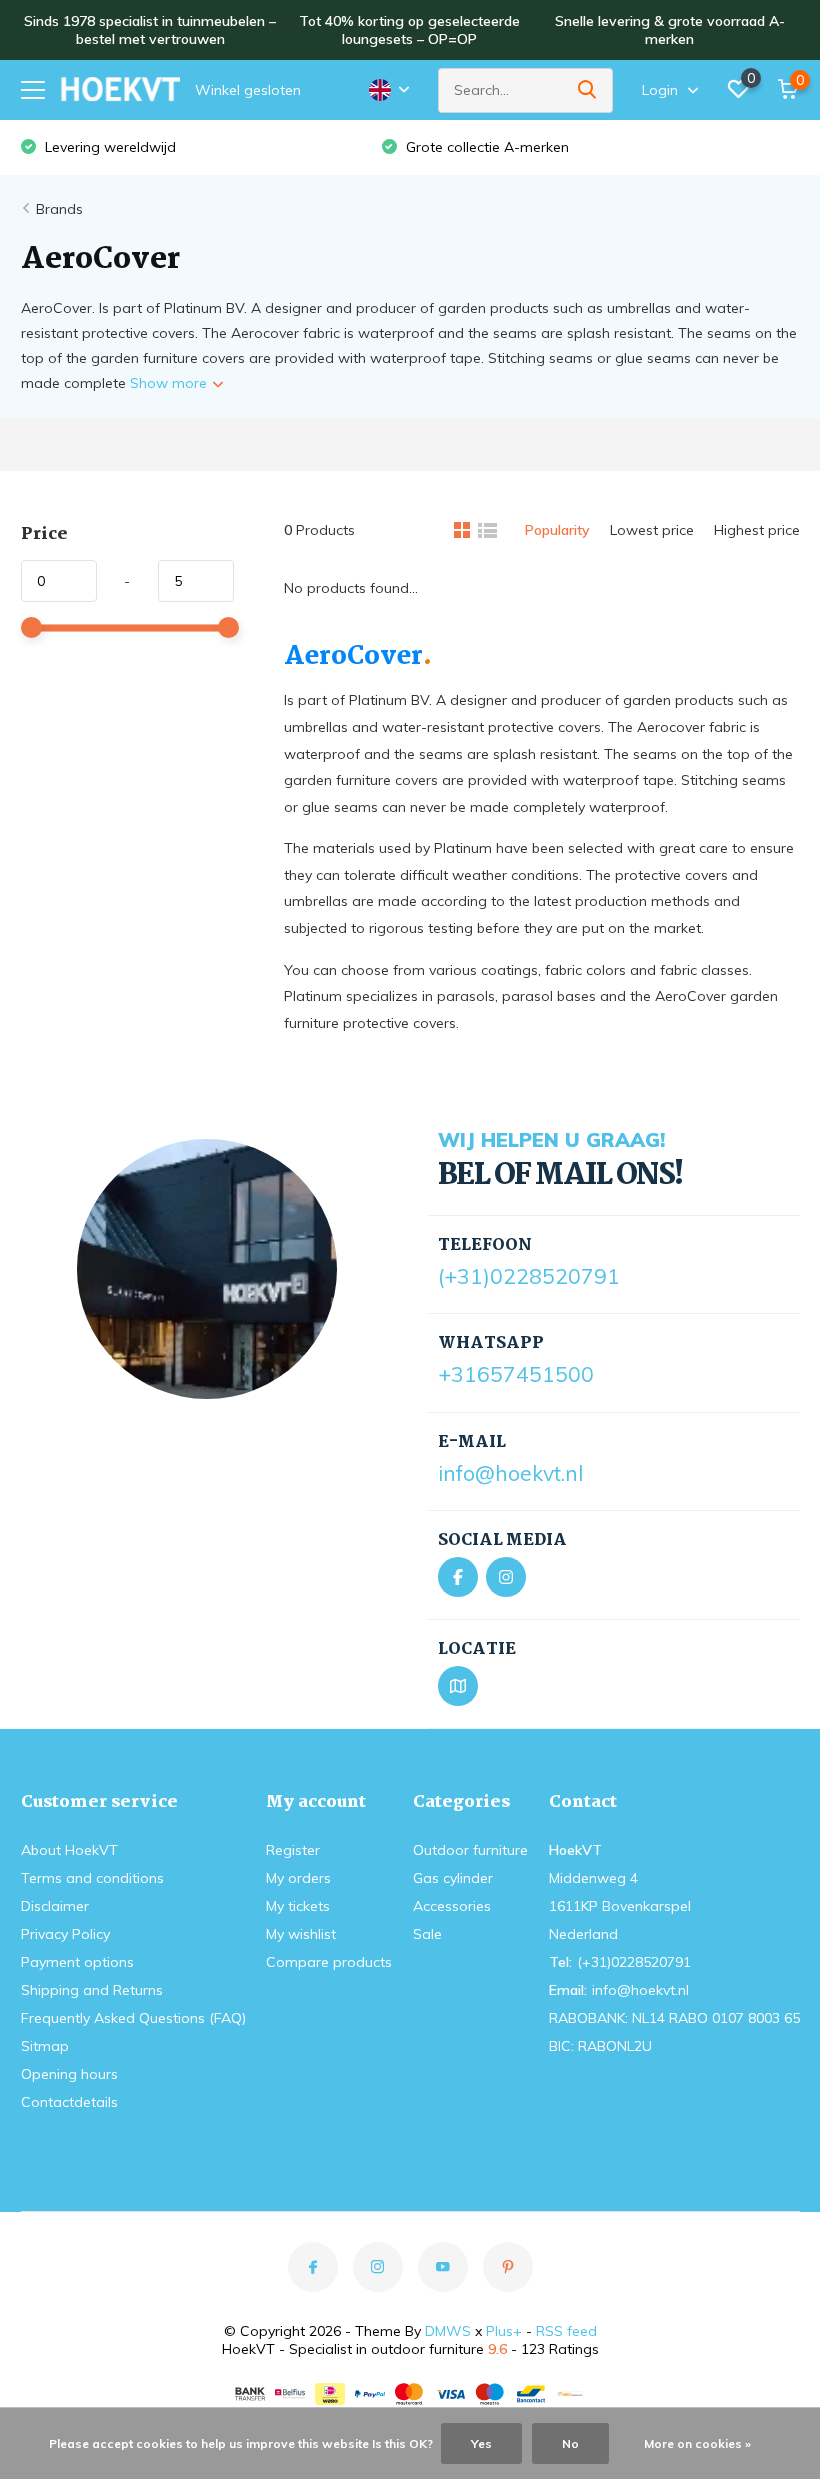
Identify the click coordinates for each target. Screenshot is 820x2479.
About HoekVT (69, 1850)
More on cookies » (697, 2443)
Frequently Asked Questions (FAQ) (133, 2018)
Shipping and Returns (92, 1990)
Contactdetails (69, 2102)
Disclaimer (55, 1906)
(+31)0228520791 (529, 1276)
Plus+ (504, 2331)
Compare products (329, 1962)
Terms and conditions (92, 1878)
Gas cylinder (453, 1878)
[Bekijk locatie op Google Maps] (458, 1686)
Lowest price (652, 530)
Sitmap (45, 2046)
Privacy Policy (65, 1934)
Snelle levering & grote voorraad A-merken (670, 30)
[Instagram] (506, 1577)
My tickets (298, 1906)
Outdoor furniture (470, 1850)
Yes (481, 2443)
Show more (170, 383)
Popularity (557, 530)
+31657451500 (516, 1374)
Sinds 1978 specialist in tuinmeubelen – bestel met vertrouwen (150, 30)
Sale (427, 1934)
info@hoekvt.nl (510, 1473)
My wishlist (301, 1934)
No (570, 2443)
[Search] (588, 90)
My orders (298, 1878)
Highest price (757, 530)
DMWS (448, 2331)
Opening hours (69, 2074)
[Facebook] (458, 1577)
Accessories (452, 1906)
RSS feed (566, 2331)
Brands (59, 209)
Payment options (77, 1962)
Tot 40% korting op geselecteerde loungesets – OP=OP (409, 30)
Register (293, 1850)
